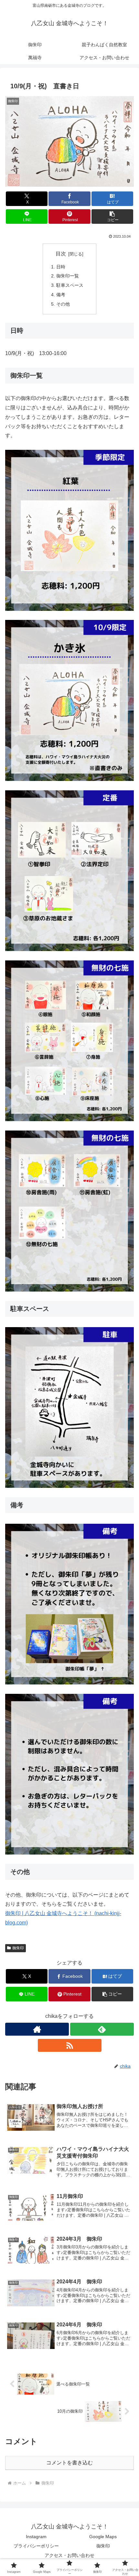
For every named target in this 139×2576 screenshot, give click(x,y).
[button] (112, 216)
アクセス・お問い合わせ (69, 2555)
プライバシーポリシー (36, 2546)
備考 (61, 295)
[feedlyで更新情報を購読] (102, 2029)
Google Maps (103, 2537)
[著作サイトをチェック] (37, 2029)
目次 (61, 254)
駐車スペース (70, 285)
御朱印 (18, 1948)
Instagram (36, 2537)
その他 (63, 304)
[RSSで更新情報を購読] (70, 2045)
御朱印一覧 (68, 276)
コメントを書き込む (69, 2463)
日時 (61, 267)
